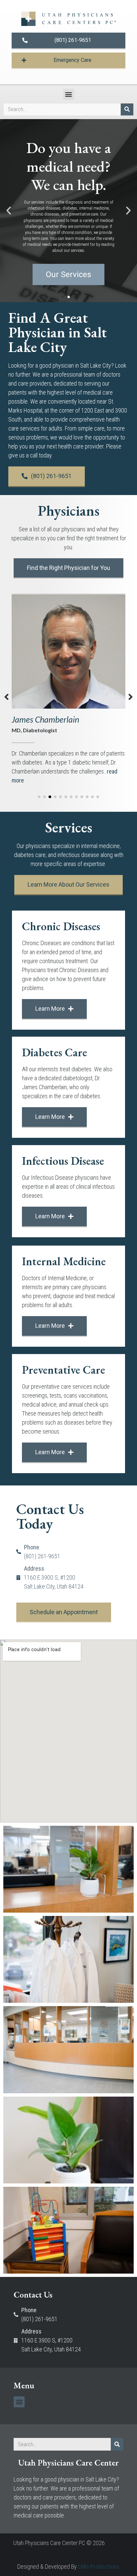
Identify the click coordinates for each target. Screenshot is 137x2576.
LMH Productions (99, 2567)
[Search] (127, 109)
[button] (69, 94)
